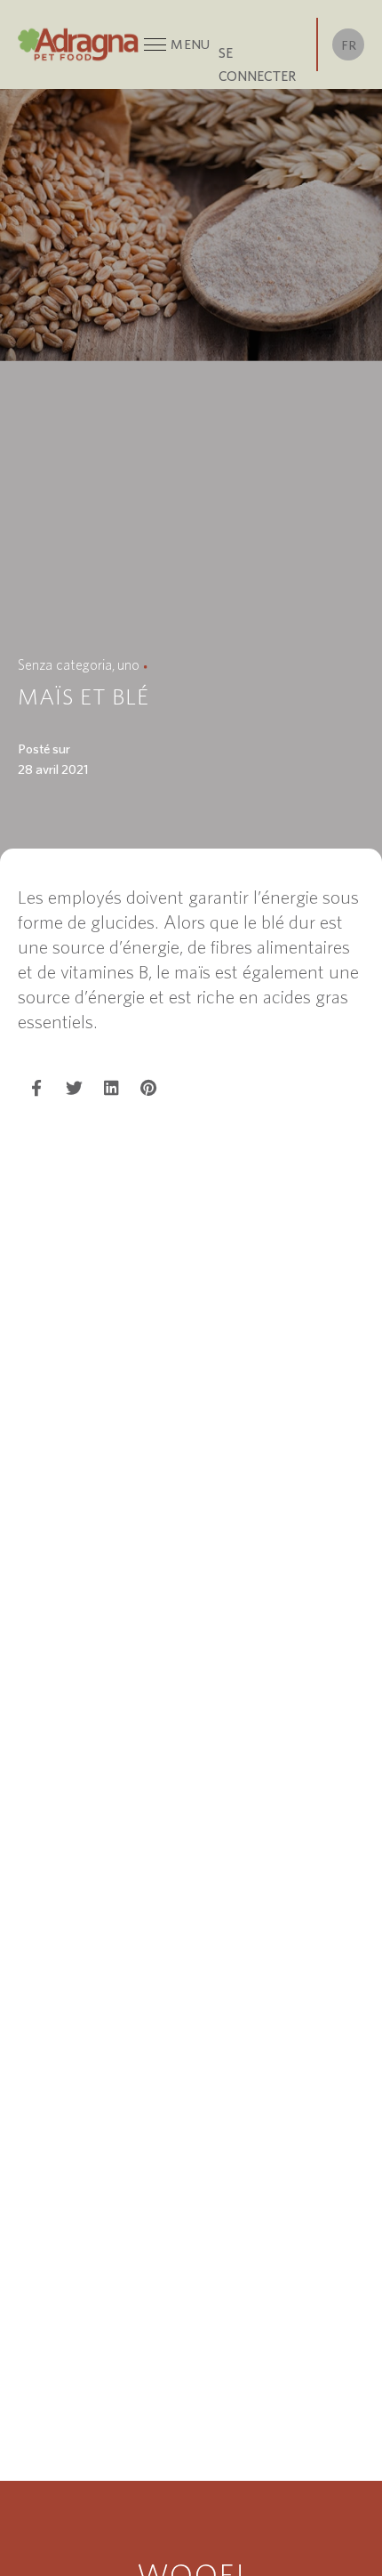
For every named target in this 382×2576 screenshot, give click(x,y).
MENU (190, 44)
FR (349, 45)
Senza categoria (65, 664)
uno (128, 664)
